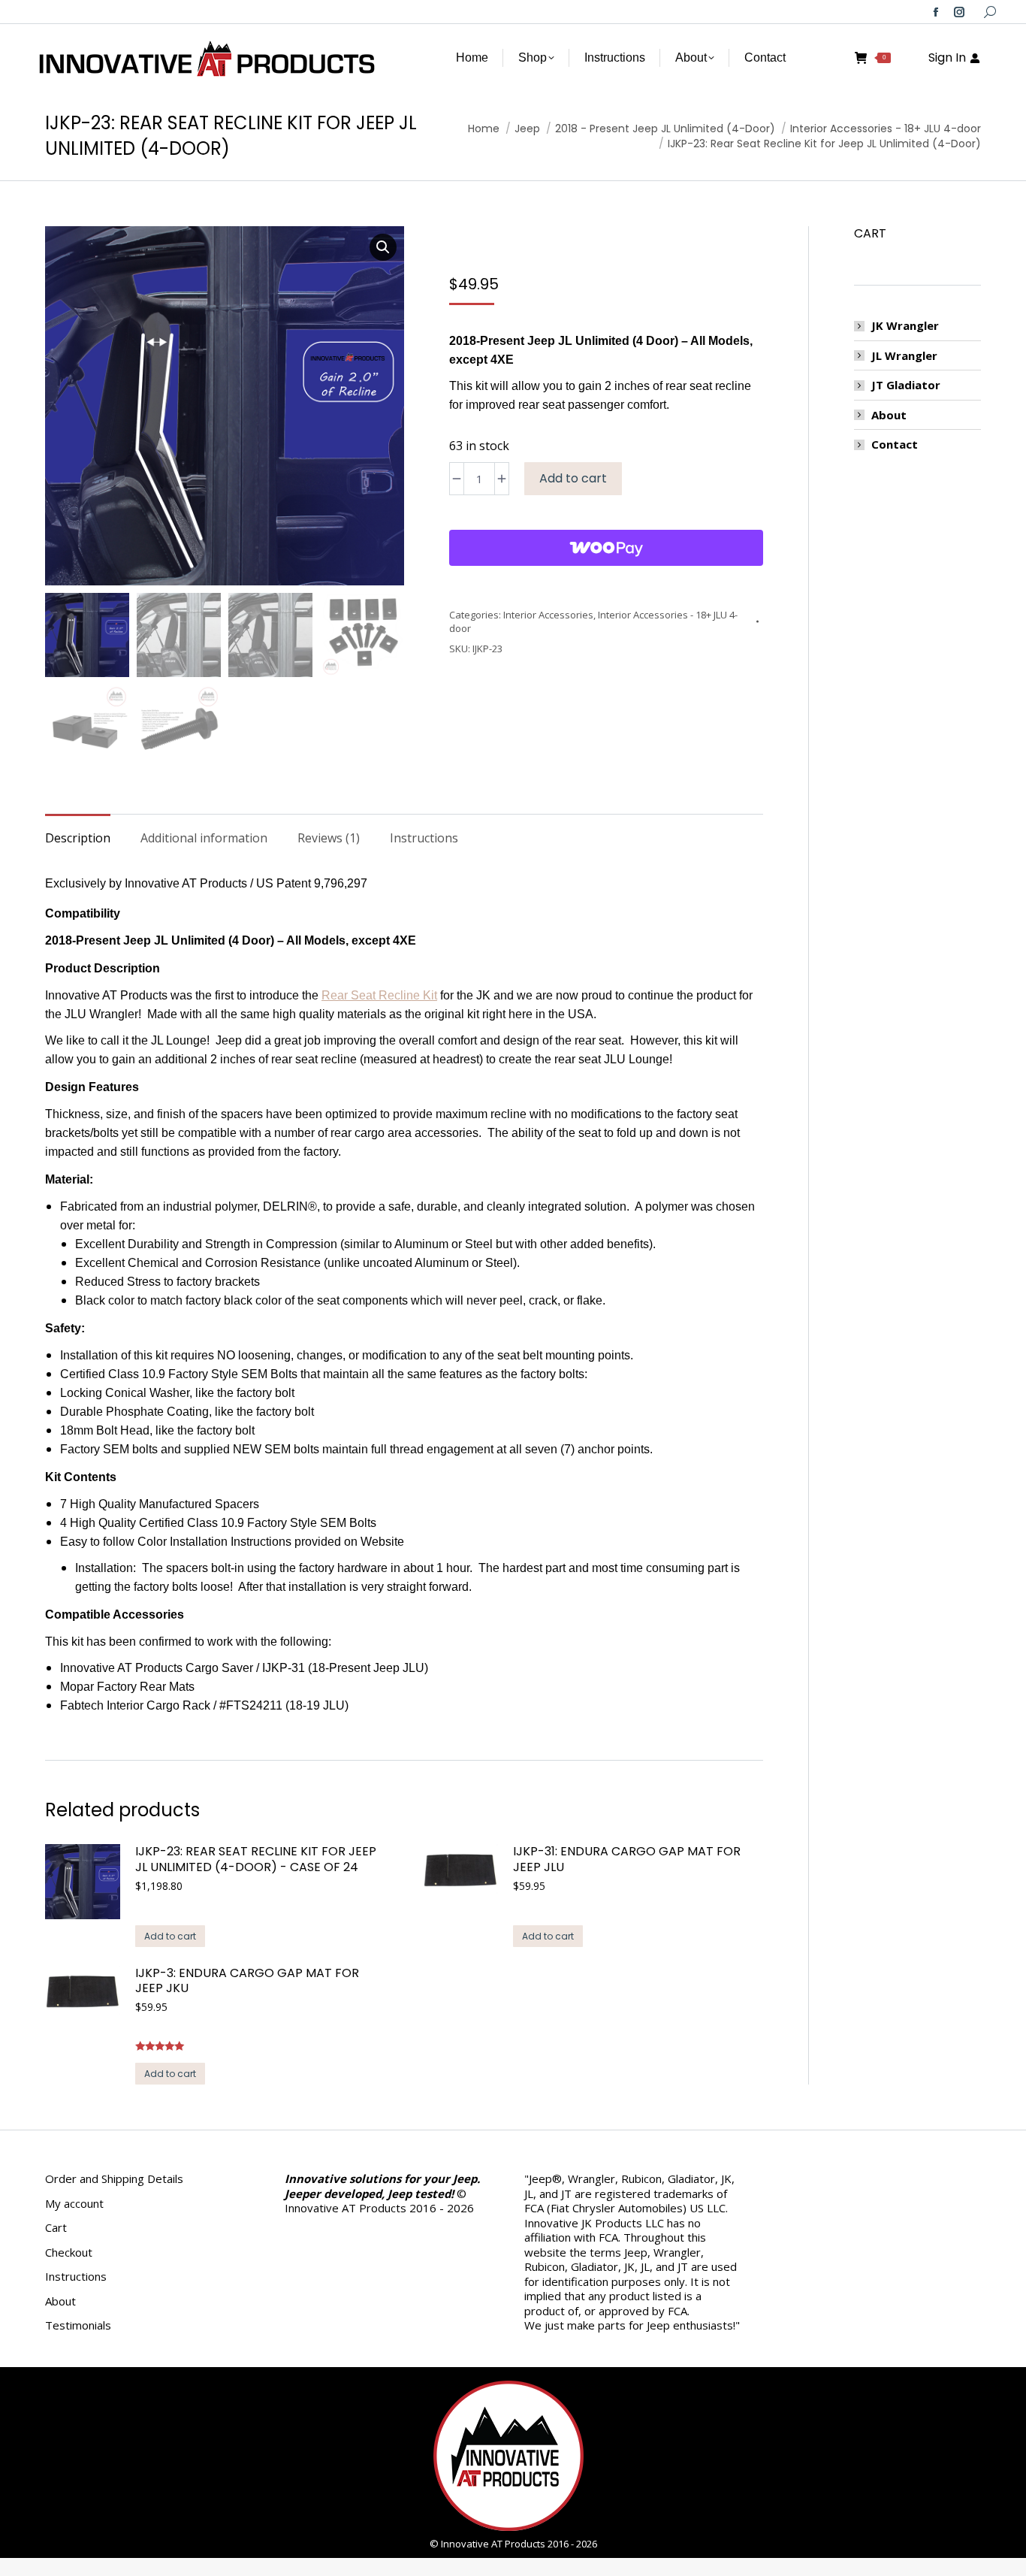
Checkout (69, 2252)
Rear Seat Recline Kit (379, 995)
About (889, 415)
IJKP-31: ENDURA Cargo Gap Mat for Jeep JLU (627, 1860)
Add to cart (573, 478)
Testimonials (78, 2325)
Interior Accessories (548, 615)
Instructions (76, 2277)
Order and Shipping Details (114, 2179)
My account (74, 2204)
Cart (56, 2228)
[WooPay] (606, 548)
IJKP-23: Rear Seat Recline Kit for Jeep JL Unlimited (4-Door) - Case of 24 (256, 1860)
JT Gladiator (906, 385)
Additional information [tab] (204, 838)
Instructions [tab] (424, 838)
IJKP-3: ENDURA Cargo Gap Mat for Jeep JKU (247, 1982)
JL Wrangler (904, 356)
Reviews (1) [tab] (329, 838)
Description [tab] (78, 838)
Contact (895, 444)
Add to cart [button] (170, 1936)
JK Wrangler (905, 326)
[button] (383, 247)
